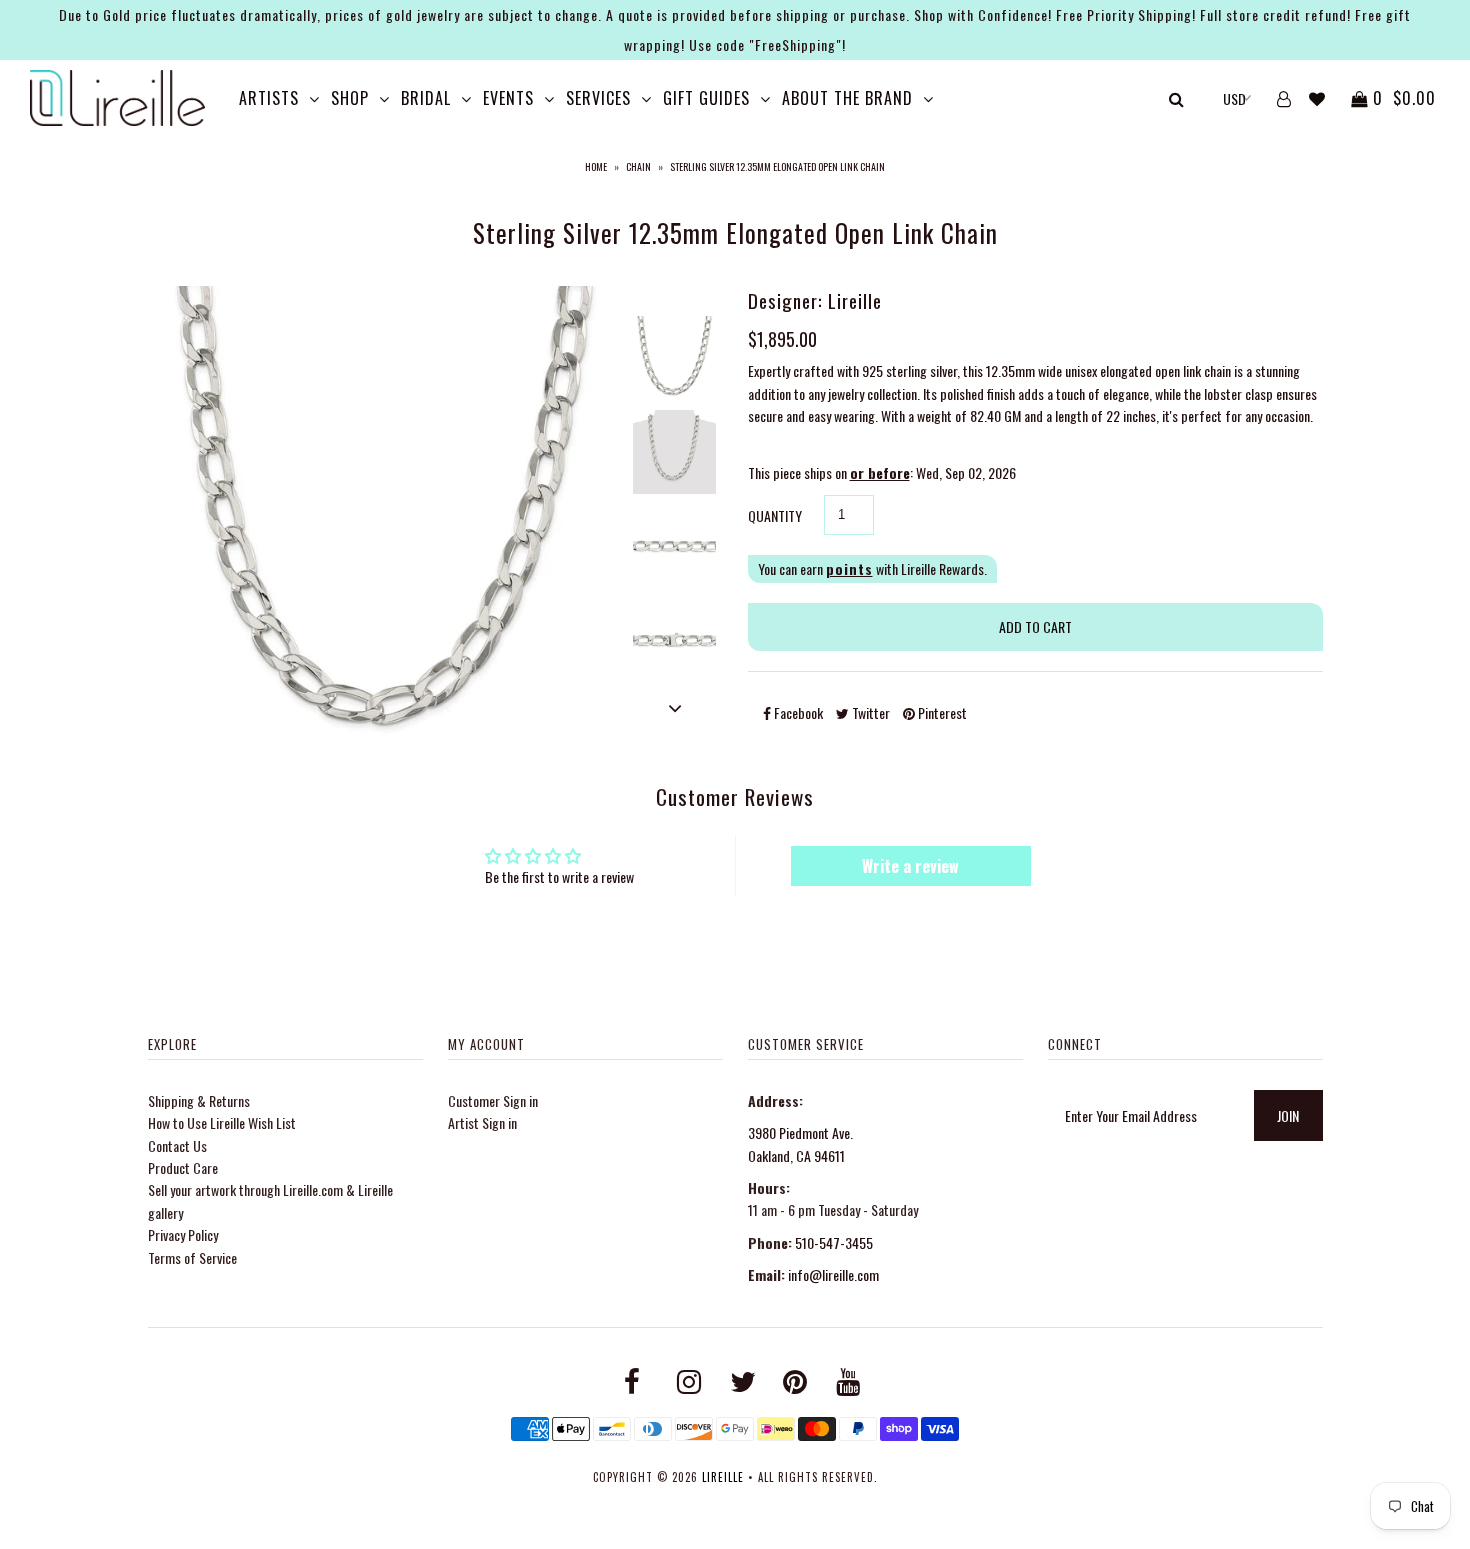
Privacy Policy (183, 1234)
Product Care (183, 1167)
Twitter (869, 712)
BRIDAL (426, 98)
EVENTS (508, 98)
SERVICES (598, 98)
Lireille (723, 1477)
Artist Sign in (482, 1122)
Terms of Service (192, 1257)
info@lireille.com (833, 1274)
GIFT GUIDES (706, 98)
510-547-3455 (834, 1242)
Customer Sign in (493, 1100)
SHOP (350, 98)
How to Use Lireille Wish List (222, 1122)
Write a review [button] (910, 866)
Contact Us (177, 1145)
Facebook (797, 712)
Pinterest (941, 712)
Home (596, 166)
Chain (638, 166)
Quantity (775, 515)
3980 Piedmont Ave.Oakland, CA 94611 (800, 1143)
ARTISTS (269, 98)
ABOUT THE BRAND (847, 98)
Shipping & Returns (199, 1100)
